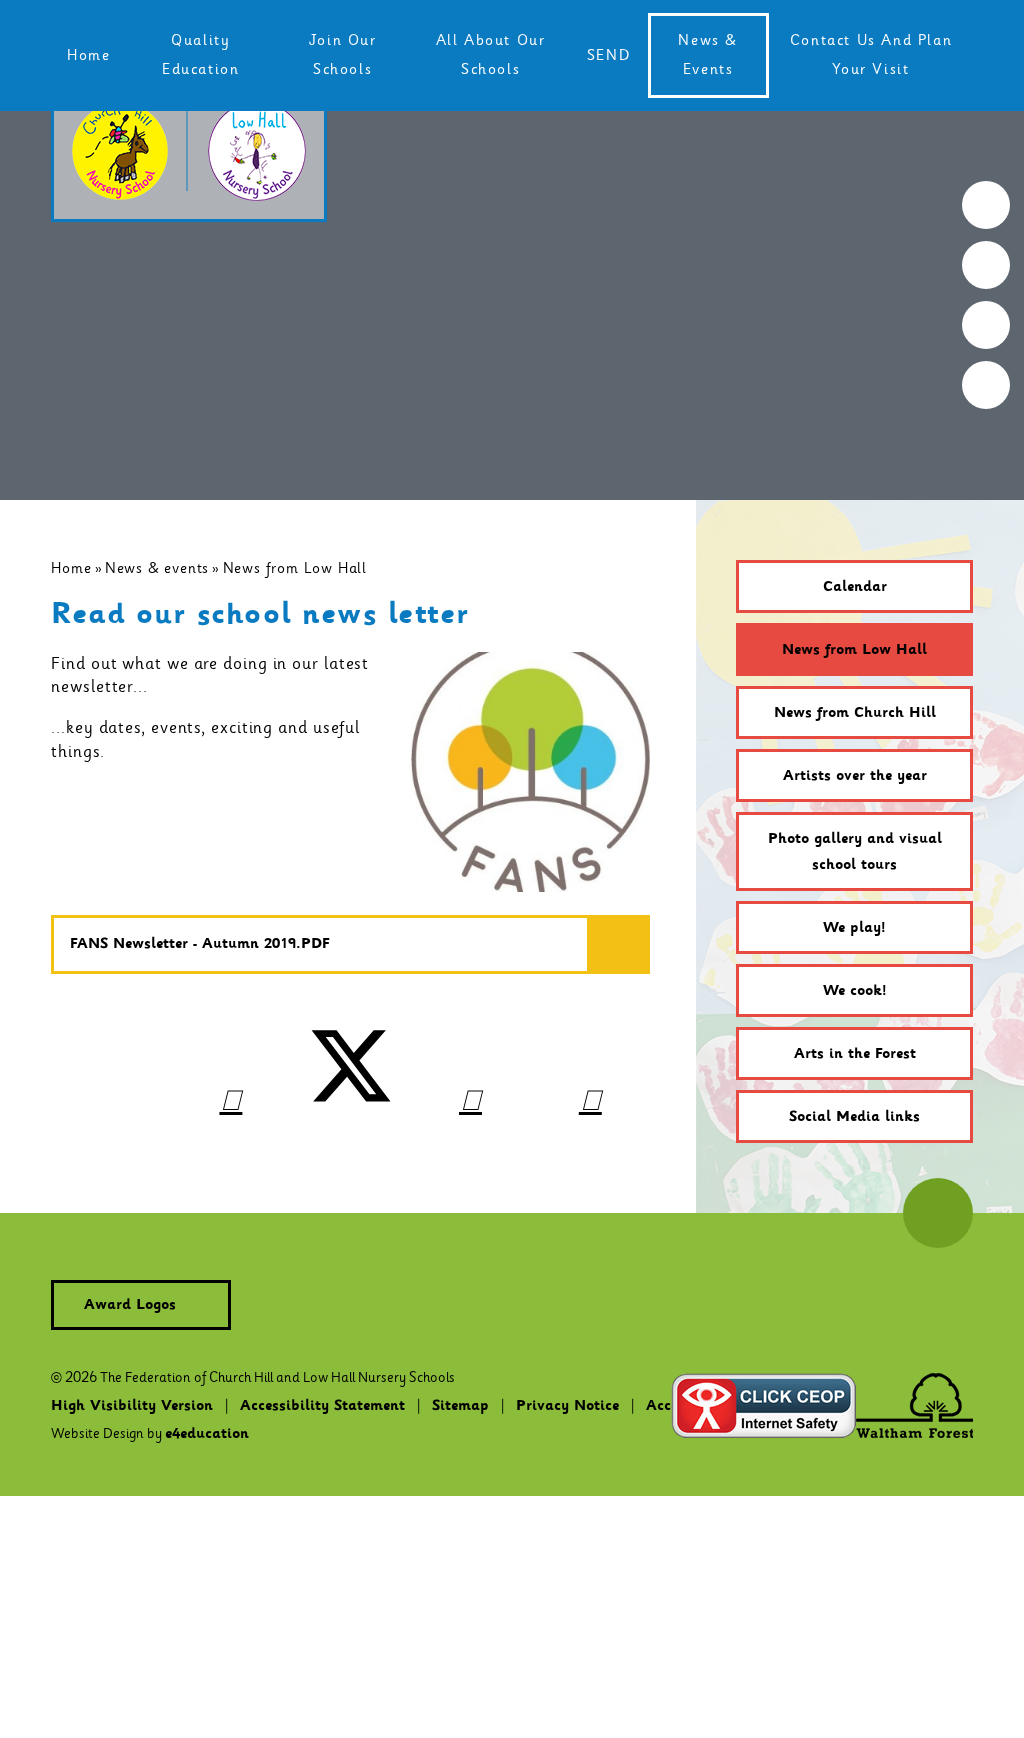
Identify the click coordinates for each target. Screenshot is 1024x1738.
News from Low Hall (295, 568)
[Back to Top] (938, 1213)
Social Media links (854, 1117)
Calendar (855, 587)
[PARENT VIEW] (986, 385)
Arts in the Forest (855, 1054)
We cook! (855, 991)
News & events (157, 568)
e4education (207, 1434)
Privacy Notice (567, 1406)
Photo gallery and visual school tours (855, 852)
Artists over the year (855, 776)
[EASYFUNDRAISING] (986, 325)
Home (71, 568)
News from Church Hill (855, 713)
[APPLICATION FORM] (986, 265)
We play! (854, 928)
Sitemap (460, 1406)
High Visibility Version (132, 1406)
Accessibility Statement (322, 1406)
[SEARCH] (986, 205)
